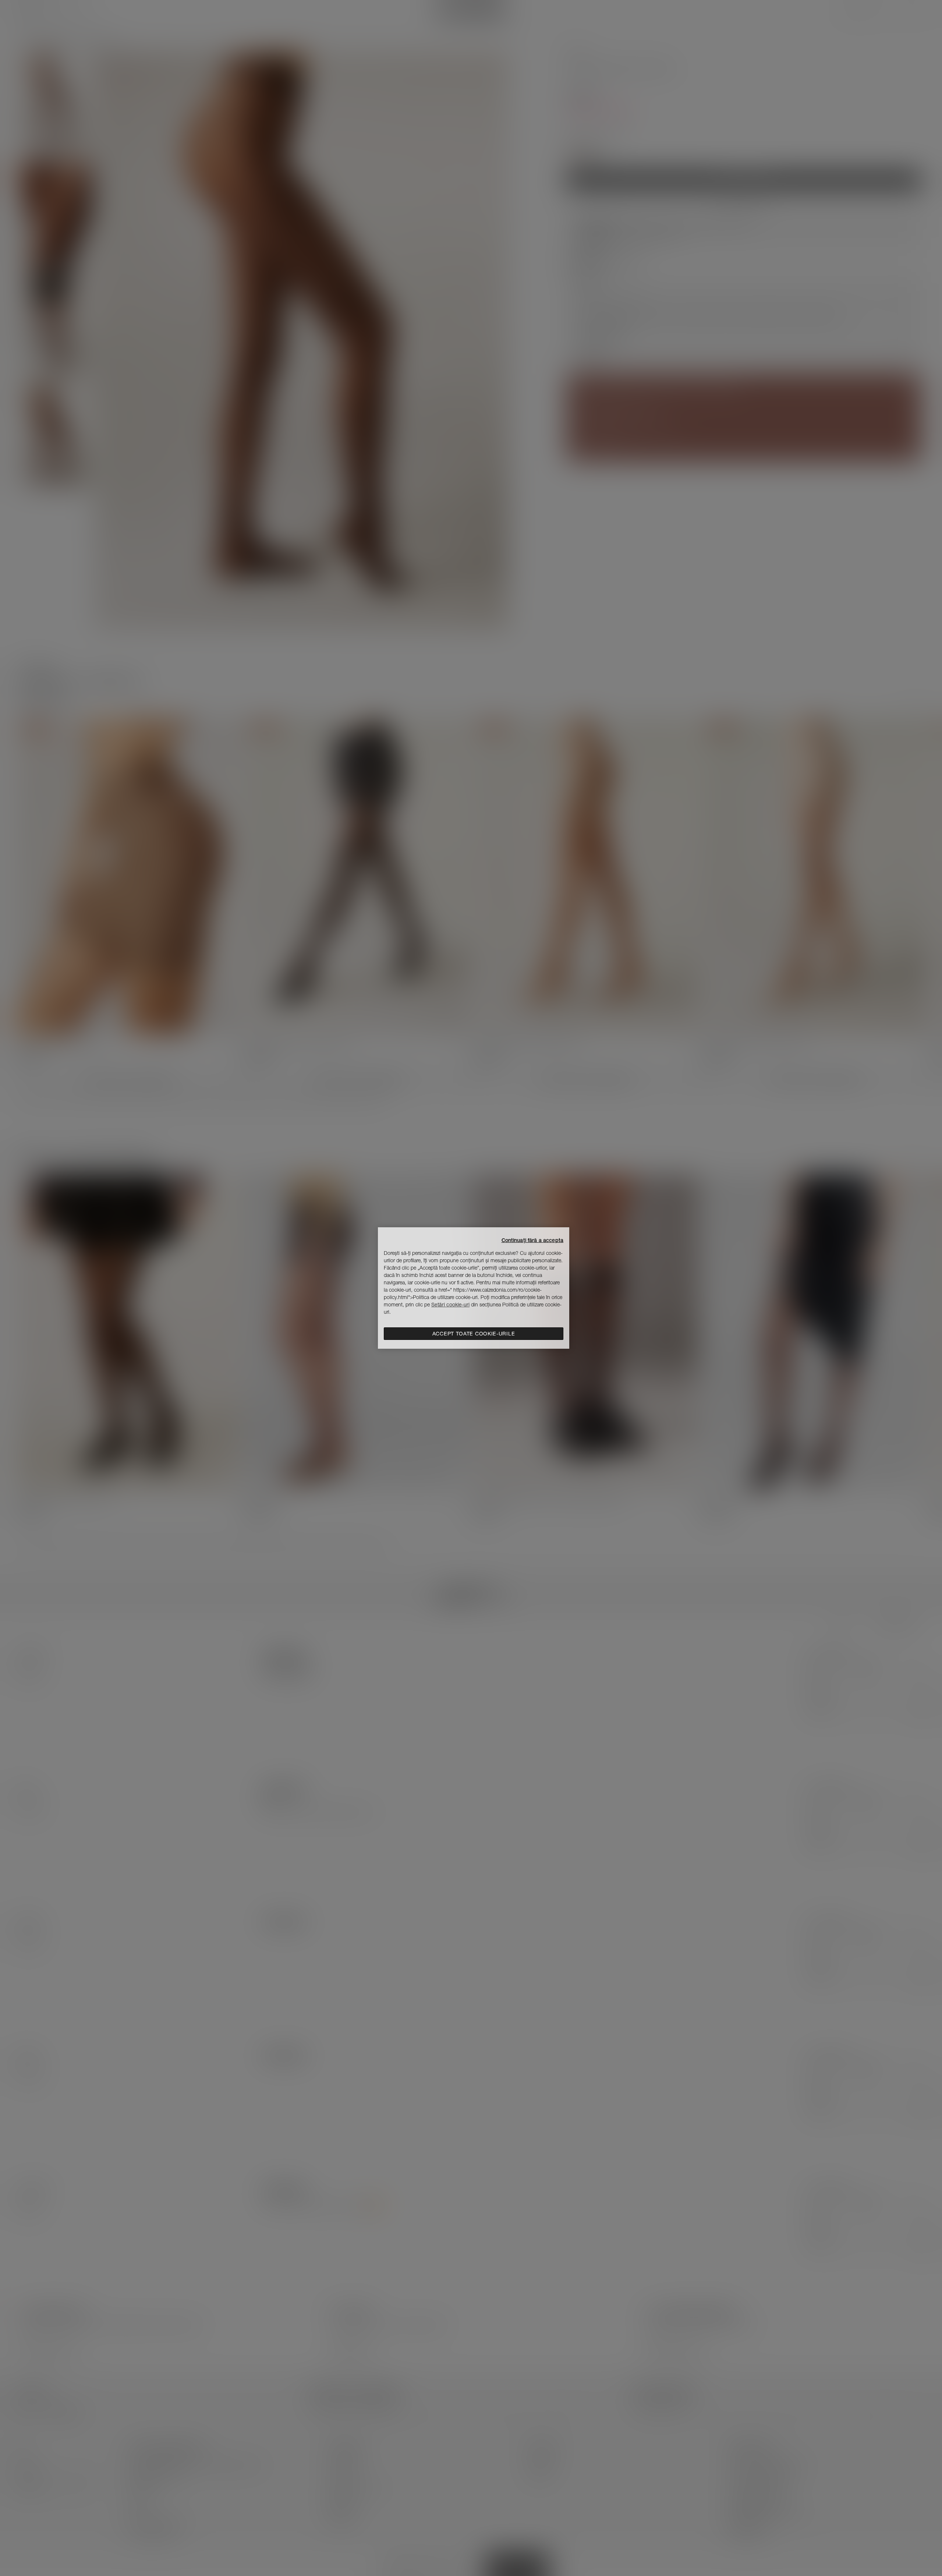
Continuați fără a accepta (533, 1240)
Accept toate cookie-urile (474, 1334)
